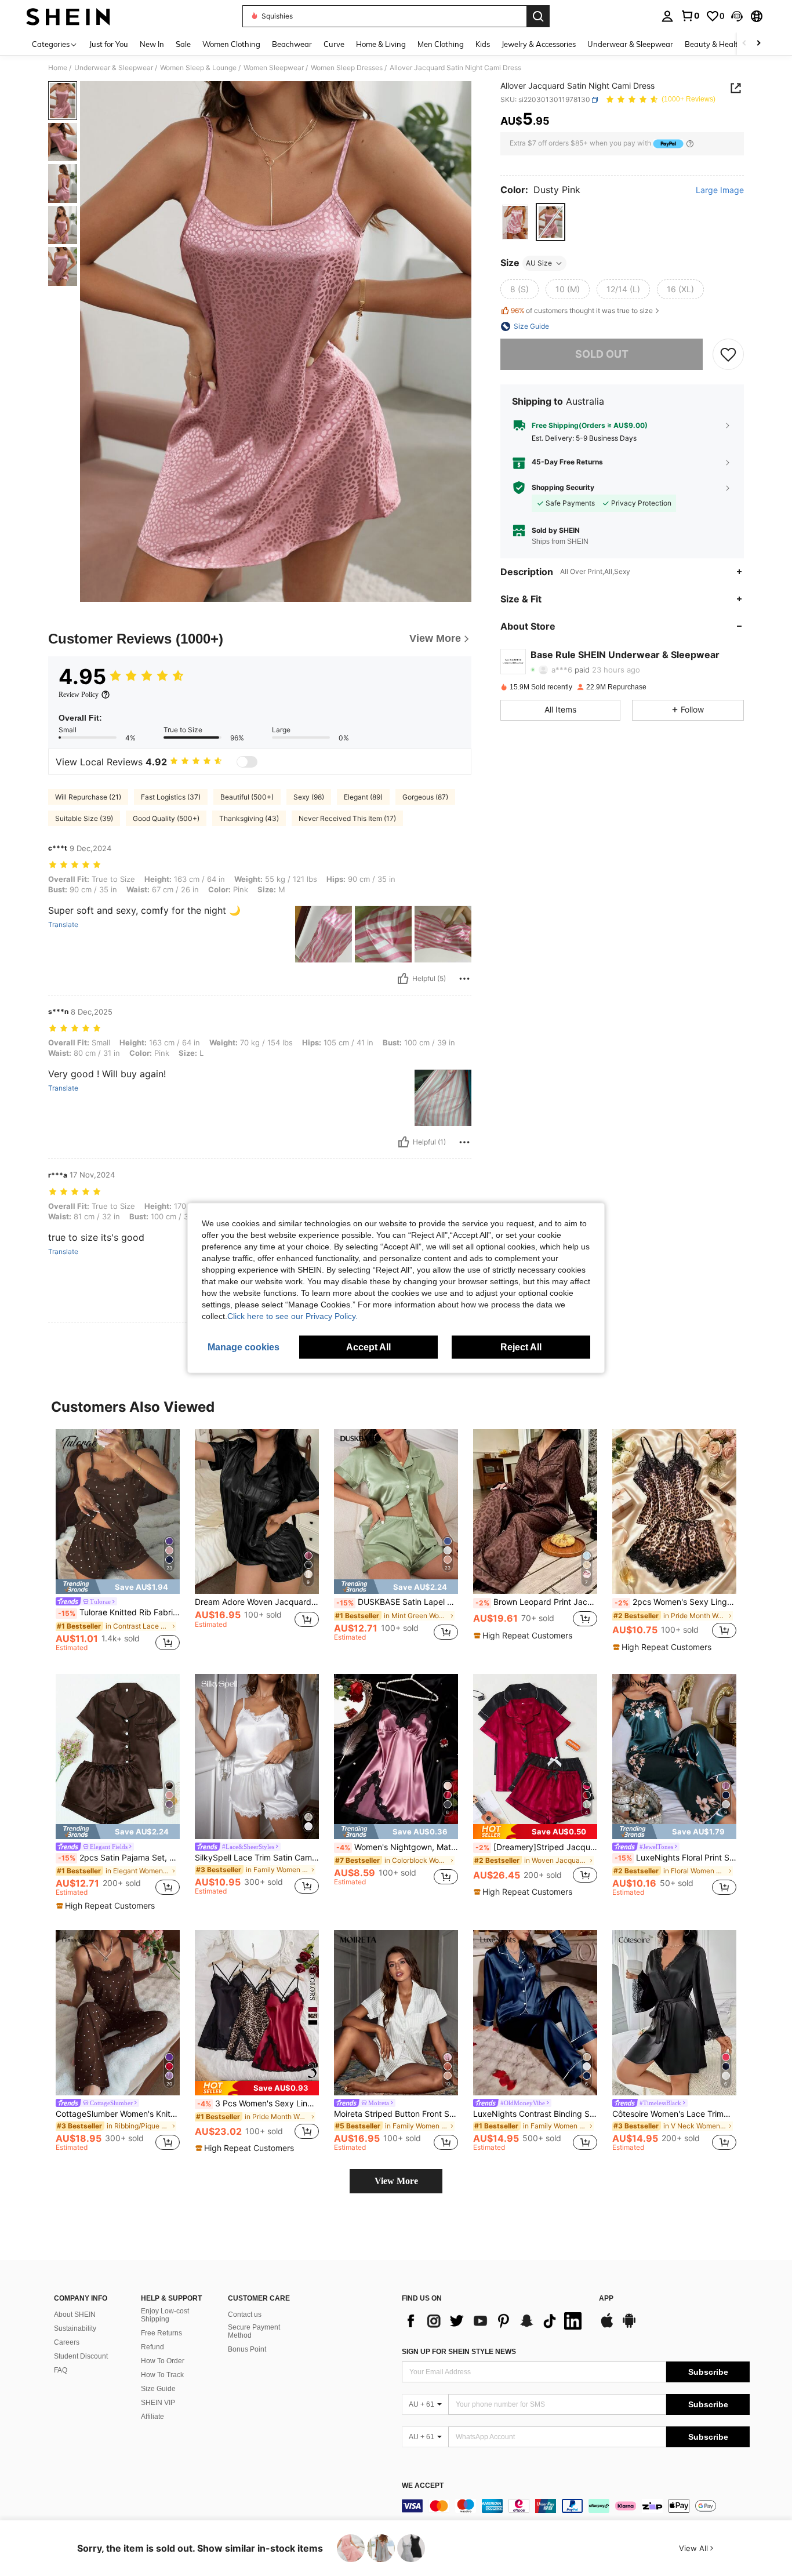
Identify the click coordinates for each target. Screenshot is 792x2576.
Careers (67, 2342)
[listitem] (118, 1542)
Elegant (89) (363, 797)
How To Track (162, 2375)
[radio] (515, 222)
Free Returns (161, 2333)
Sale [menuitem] (183, 44)
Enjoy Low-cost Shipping (165, 2315)
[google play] (629, 2326)
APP (606, 2299)
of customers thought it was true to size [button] (582, 310)
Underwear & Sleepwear (114, 68)
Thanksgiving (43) (249, 818)
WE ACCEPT (423, 2486)
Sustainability (75, 2328)
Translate (63, 925)
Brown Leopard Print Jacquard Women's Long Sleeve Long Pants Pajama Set (536, 1602)
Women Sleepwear (274, 68)
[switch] (247, 762)
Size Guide (158, 2389)
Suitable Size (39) (84, 818)
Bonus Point (247, 2349)
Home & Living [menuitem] (381, 44)
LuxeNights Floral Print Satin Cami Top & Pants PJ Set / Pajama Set (675, 1858)
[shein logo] (68, 16)
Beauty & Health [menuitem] (714, 44)
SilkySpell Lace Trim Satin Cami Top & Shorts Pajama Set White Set (257, 1858)
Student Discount (81, 2356)
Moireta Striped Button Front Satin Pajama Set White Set (396, 2114)
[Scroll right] (758, 44)
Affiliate (152, 2417)
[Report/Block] (464, 979)
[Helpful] (403, 979)
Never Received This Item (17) (347, 818)
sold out (602, 354)
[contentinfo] (576, 2506)
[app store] (607, 2326)
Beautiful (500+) (247, 797)
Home (58, 68)
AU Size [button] (539, 263)
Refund (152, 2347)
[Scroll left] (744, 44)
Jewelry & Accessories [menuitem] (539, 44)
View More (396, 2181)
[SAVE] (728, 354)
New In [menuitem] (152, 44)
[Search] (538, 16)
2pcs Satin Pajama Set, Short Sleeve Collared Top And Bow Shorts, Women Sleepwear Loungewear (119, 1858)
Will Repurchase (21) (88, 797)
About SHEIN (75, 2315)
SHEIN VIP (158, 2403)
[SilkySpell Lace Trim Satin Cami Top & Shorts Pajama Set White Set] (257, 1756)
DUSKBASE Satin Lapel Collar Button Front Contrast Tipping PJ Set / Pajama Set (397, 1602)
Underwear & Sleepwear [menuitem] (630, 44)
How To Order (163, 2361)
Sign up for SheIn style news (459, 2352)
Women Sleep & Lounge (198, 68)
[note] (118, 1587)
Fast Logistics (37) (171, 797)
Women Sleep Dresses (347, 68)
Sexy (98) (309, 797)
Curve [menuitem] (334, 44)
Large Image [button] (720, 190)
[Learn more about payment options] (690, 143)
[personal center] (667, 16)
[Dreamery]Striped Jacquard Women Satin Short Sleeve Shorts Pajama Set (536, 1847)
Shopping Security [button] (563, 488)
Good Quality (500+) (166, 818)
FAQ (61, 2370)
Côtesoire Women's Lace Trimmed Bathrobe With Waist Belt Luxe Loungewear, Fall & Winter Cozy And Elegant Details (674, 2114)
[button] (737, 16)
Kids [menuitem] (483, 44)
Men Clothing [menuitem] (441, 44)
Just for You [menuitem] (109, 44)
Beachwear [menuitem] (292, 44)
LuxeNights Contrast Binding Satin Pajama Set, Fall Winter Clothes (535, 2114)
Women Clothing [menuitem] (231, 44)
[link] (690, 16)
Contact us (245, 2315)
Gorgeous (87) (425, 797)
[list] (495, 2321)
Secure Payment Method (254, 2331)
